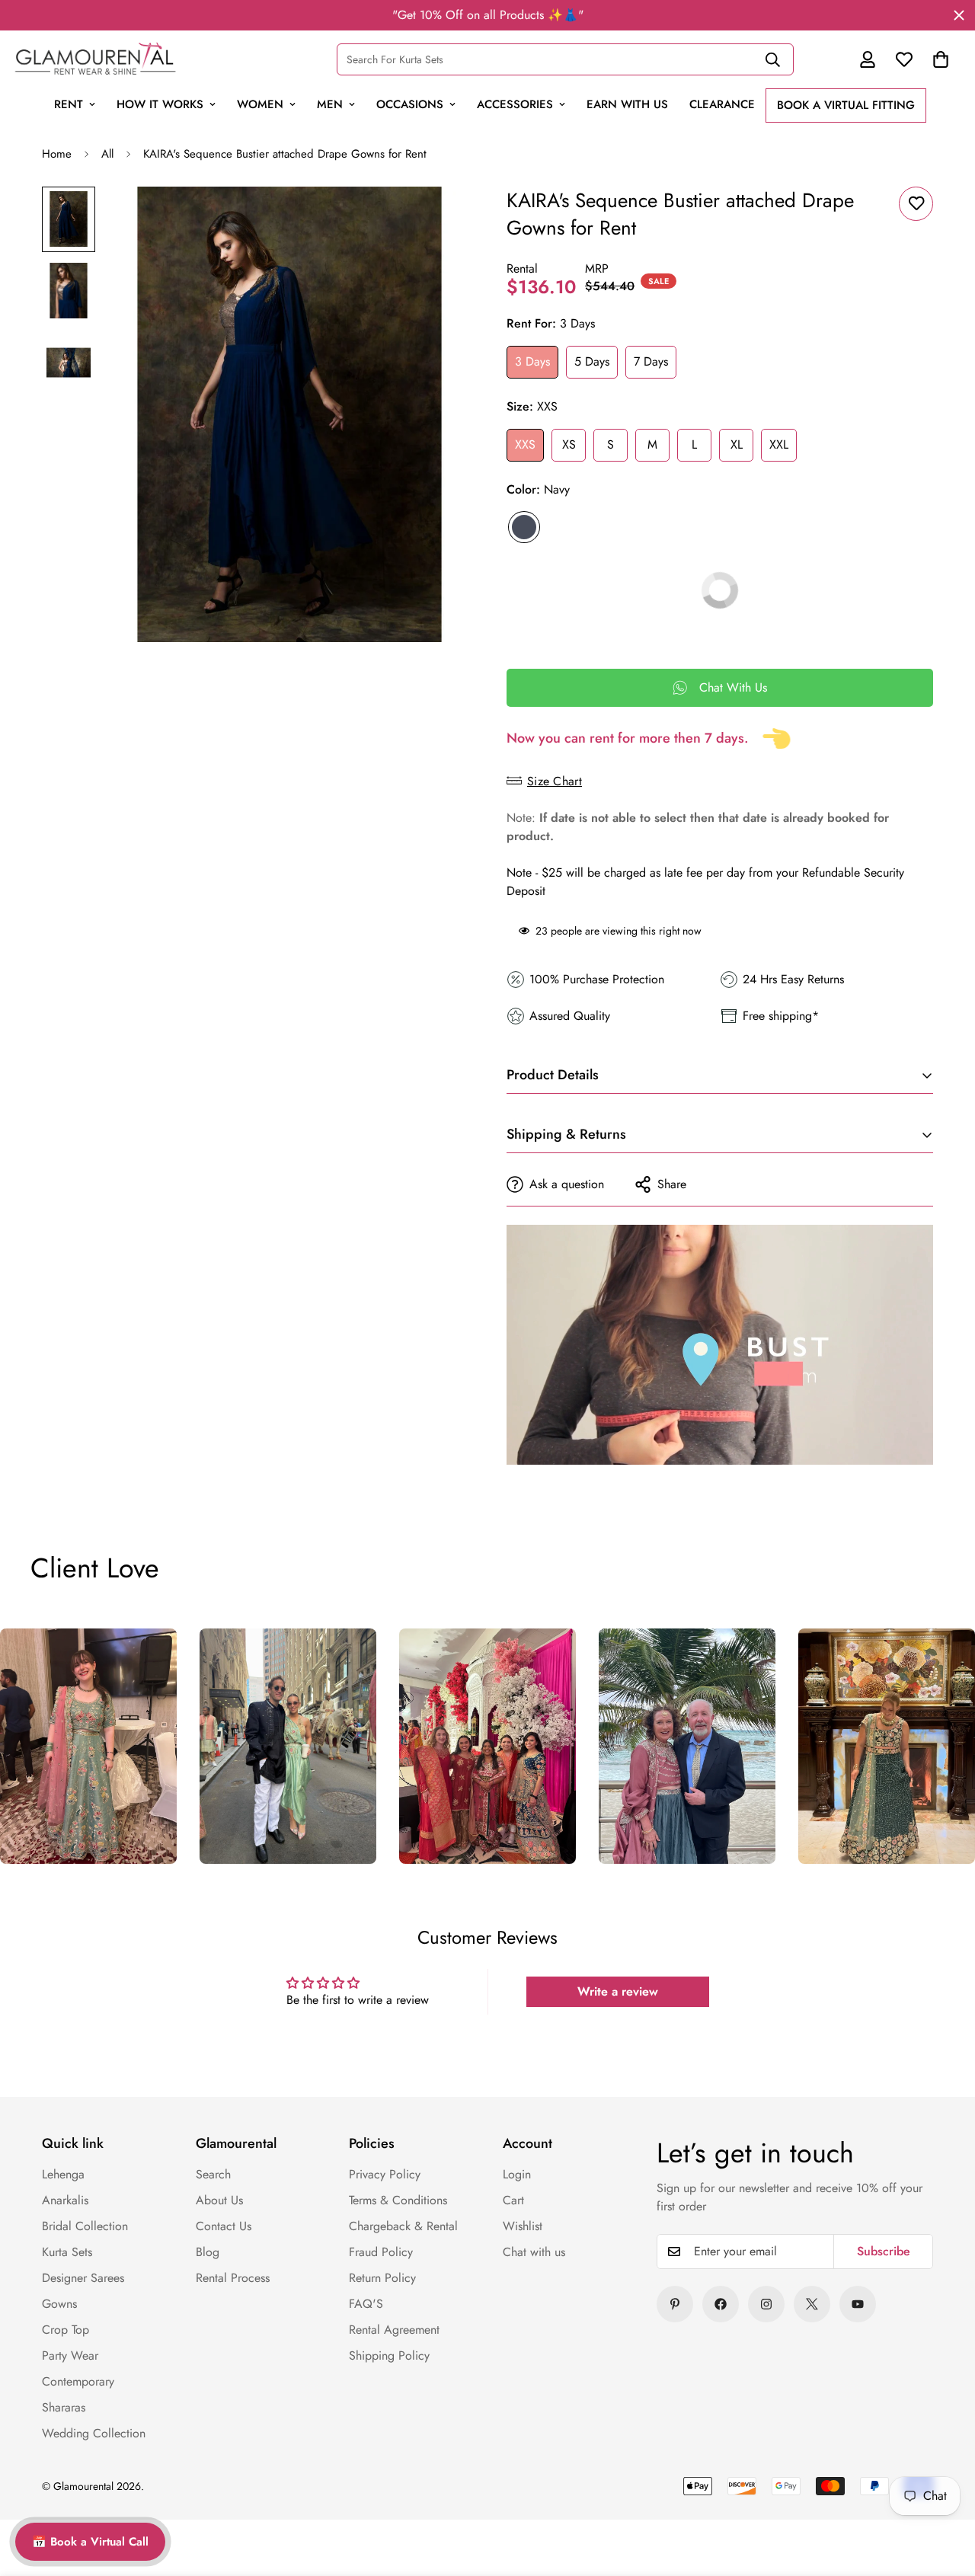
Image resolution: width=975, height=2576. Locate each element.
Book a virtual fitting (846, 105)
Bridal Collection (85, 2226)
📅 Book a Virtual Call (90, 2542)
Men (330, 104)
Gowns (59, 2304)
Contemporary (78, 2381)
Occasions (410, 104)
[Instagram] (766, 2304)
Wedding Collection (94, 2433)
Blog (208, 2252)
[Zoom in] (436, 219)
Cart (513, 2200)
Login (517, 2174)
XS (569, 444)
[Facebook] (721, 2304)
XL (737, 444)
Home (57, 154)
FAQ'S (366, 2304)
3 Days (532, 361)
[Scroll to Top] (931, 2459)
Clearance (722, 104)
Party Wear (70, 2355)
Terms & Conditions (398, 2200)
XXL (779, 444)
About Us (219, 2200)
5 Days (592, 361)
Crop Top (66, 2330)
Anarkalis (65, 2200)
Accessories (515, 104)
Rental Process (233, 2278)
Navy (524, 527)
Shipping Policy (389, 2355)
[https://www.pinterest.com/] (675, 2304)
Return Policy (382, 2278)
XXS (525, 444)
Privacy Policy (385, 2174)
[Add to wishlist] (916, 204)
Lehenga (63, 2174)
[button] (941, 59)
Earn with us (627, 104)
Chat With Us (733, 687)
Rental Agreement (394, 2330)
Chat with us (534, 2252)
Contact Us (224, 2226)
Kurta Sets (67, 2252)
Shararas (64, 2407)
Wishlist (523, 2226)
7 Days (651, 361)
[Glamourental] (95, 59)
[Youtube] (858, 2304)
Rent (69, 104)
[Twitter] (812, 2304)
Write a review (618, 1991)
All (107, 154)
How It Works (160, 104)
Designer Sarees (83, 2278)
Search (213, 2174)
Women (260, 104)
